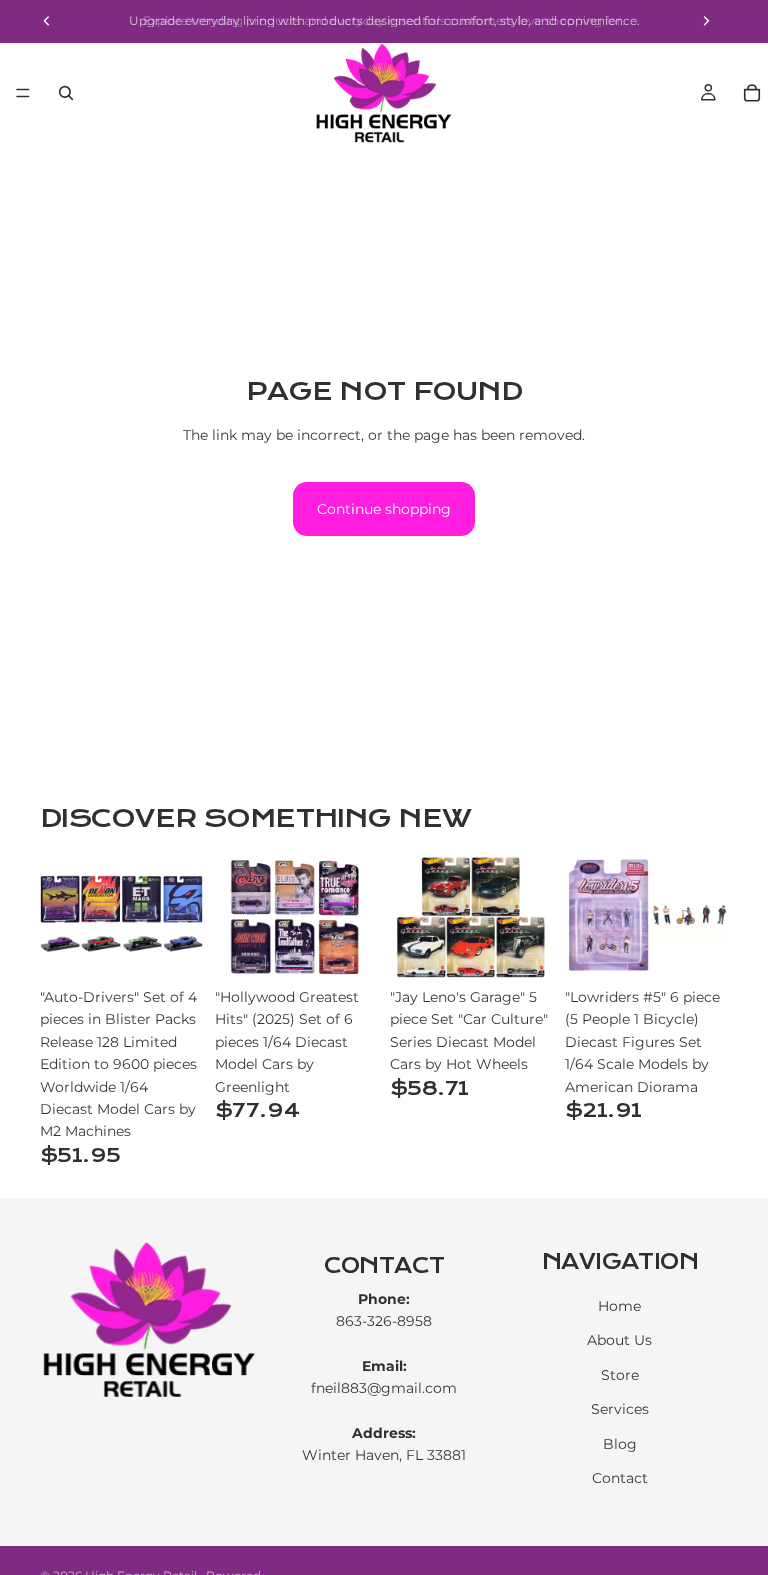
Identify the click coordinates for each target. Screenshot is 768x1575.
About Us (619, 1341)
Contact (620, 1478)
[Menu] (23, 93)
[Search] (66, 93)
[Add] (172, 947)
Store (620, 1375)
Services (620, 1410)
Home (619, 1306)
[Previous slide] (62, 917)
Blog (620, 1444)
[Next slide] (181, 917)
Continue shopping (384, 509)
